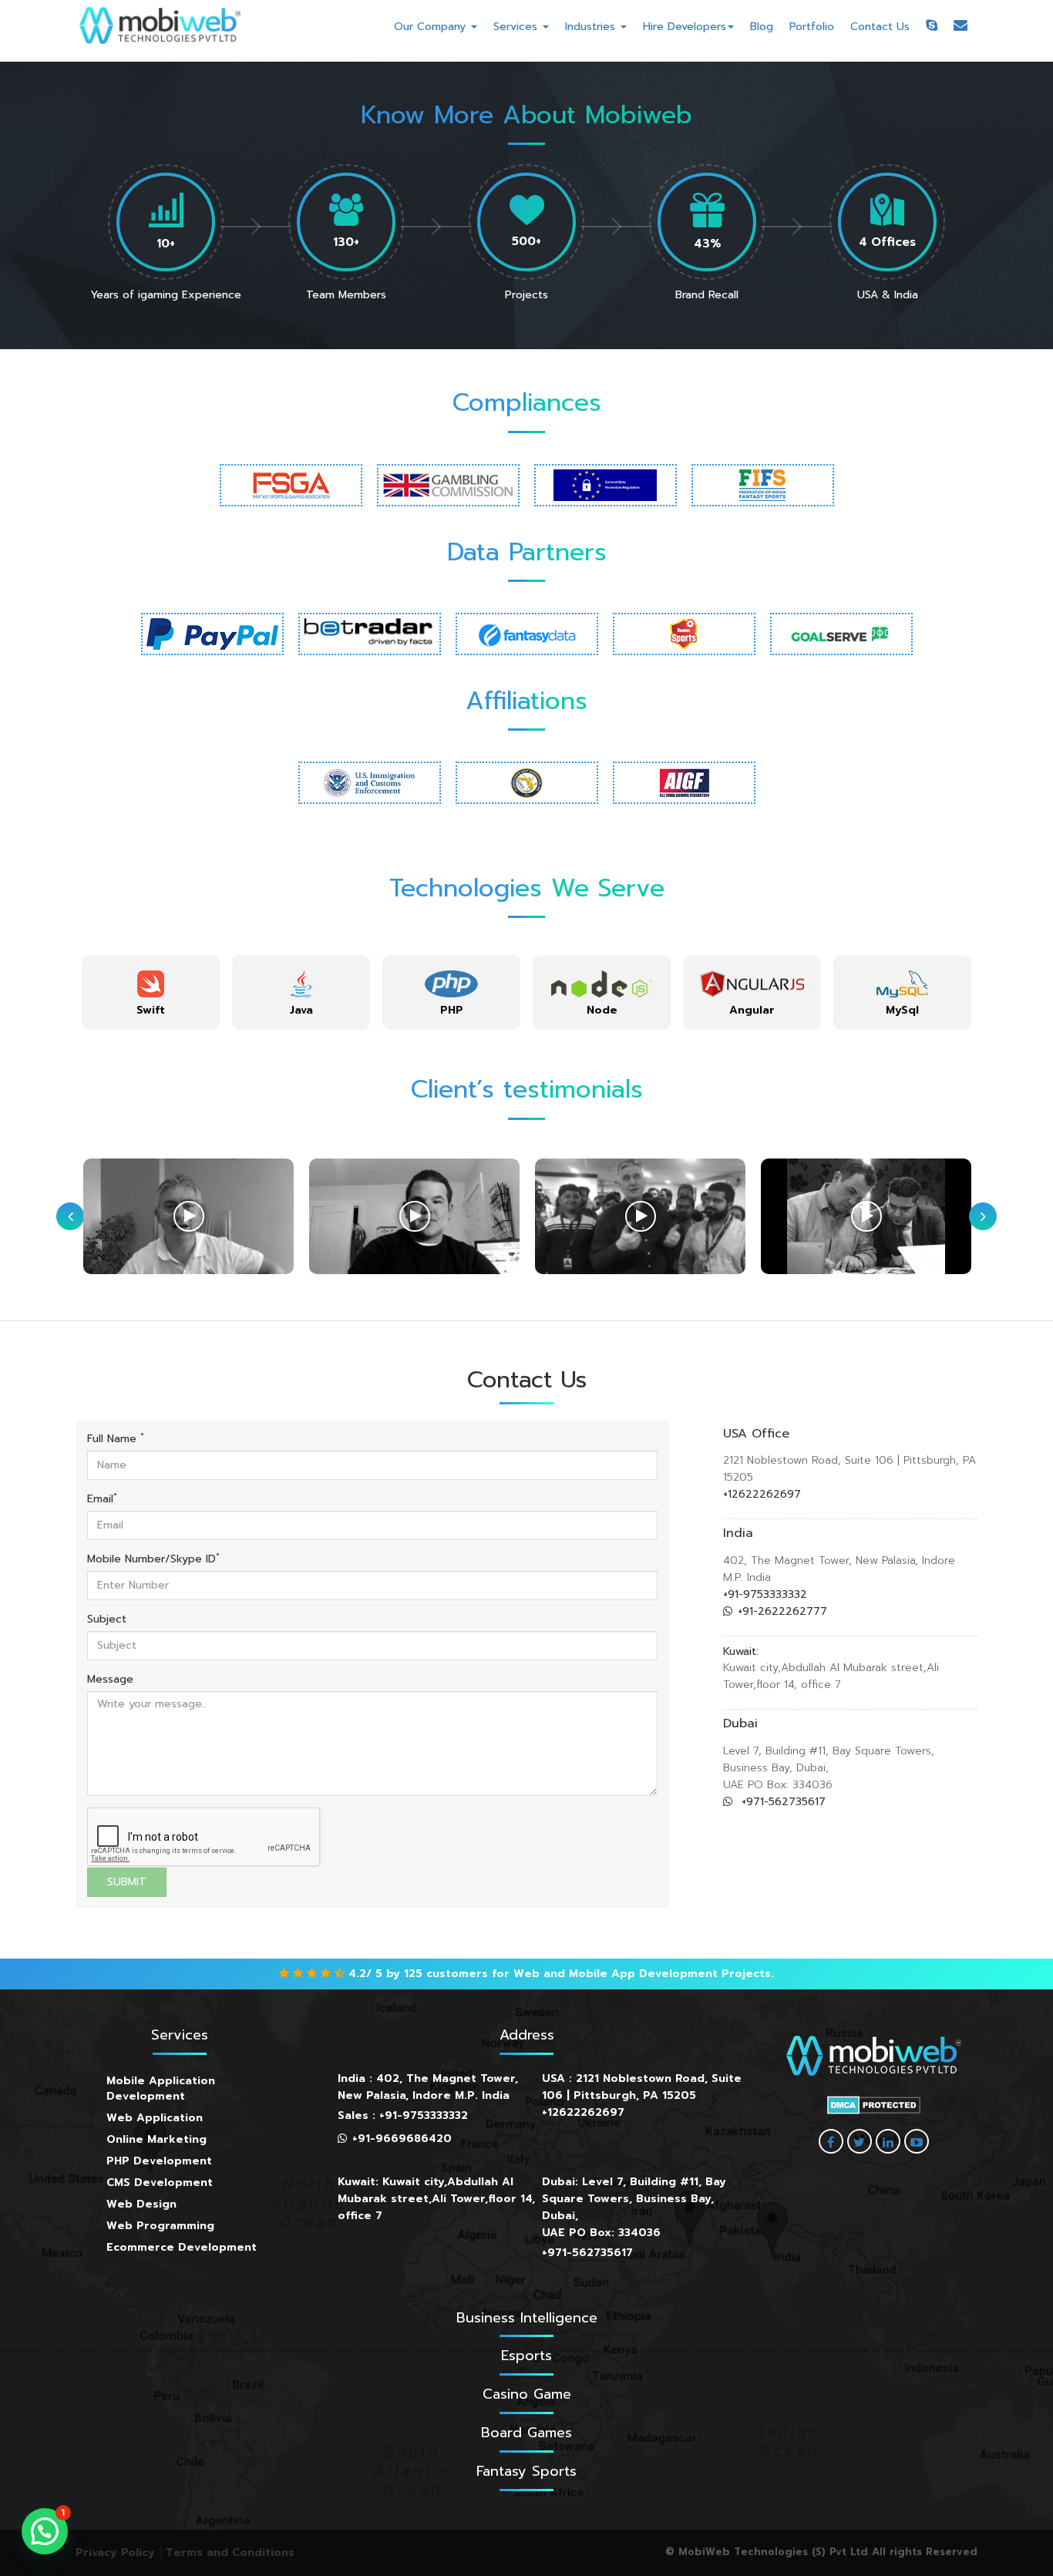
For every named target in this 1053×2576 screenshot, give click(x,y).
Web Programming (160, 2226)
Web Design (141, 2204)
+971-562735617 (782, 1802)
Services (517, 27)
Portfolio (812, 27)
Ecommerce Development (182, 2247)
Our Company (432, 27)
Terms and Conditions (230, 2552)
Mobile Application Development (161, 2088)
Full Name (116, 1439)
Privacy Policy (115, 2552)
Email (102, 1499)
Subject (107, 1619)
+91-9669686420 (402, 2139)
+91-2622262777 (782, 1611)
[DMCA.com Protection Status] (874, 2105)
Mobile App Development (643, 1974)
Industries (592, 27)
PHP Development (159, 2161)
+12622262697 (762, 1494)
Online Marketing (156, 2139)
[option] (151, 992)
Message (110, 1680)
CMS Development (160, 2183)
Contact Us (880, 27)
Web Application (155, 2118)
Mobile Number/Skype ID (153, 1559)
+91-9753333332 (765, 1594)
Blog (762, 27)
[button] (45, 2531)
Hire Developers (685, 27)
